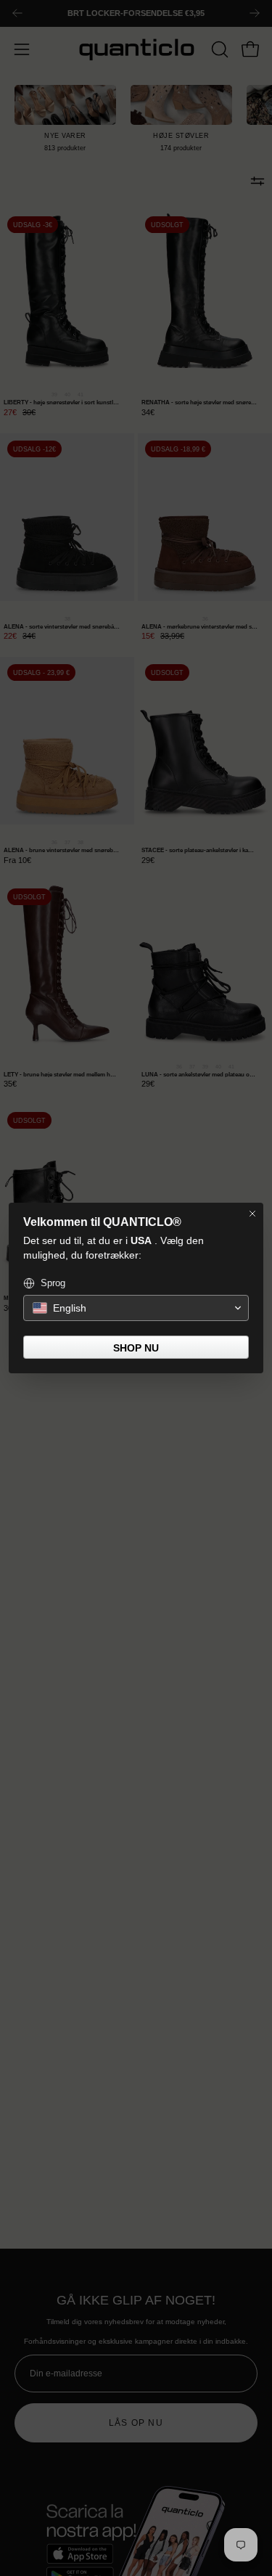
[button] (136, 1308)
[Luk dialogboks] (252, 1214)
